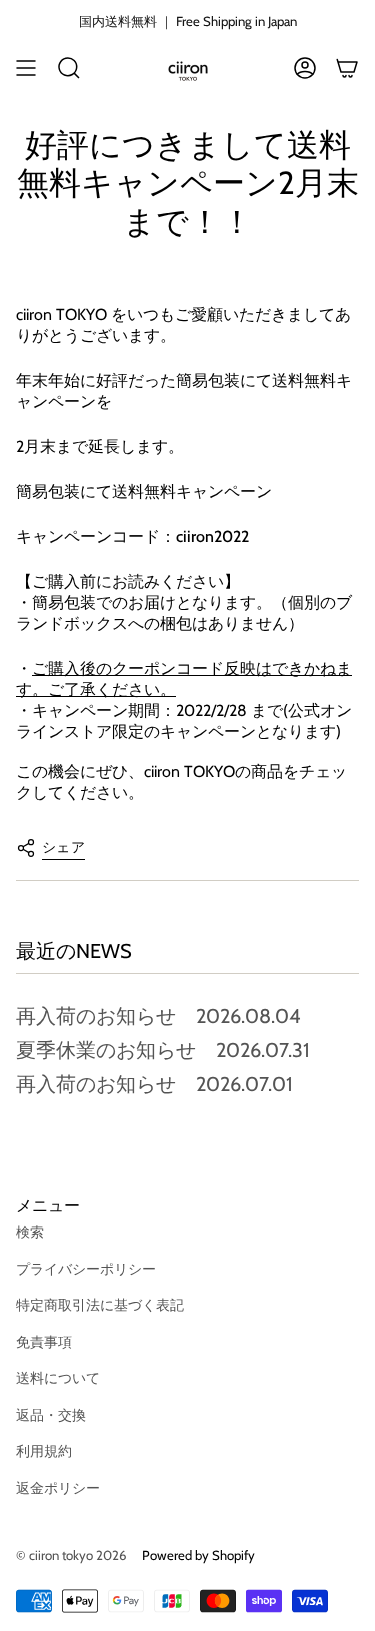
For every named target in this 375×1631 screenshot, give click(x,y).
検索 (30, 1232)
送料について (58, 1378)
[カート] (347, 68)
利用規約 (44, 1451)
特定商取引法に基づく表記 (100, 1305)
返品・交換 (51, 1415)
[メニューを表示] (26, 68)
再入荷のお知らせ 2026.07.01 (154, 1084)
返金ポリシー (58, 1488)
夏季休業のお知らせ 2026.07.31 (163, 1050)
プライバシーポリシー (86, 1269)
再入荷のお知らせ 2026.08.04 (158, 1016)
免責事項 (44, 1342)
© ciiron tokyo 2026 (71, 1555)
